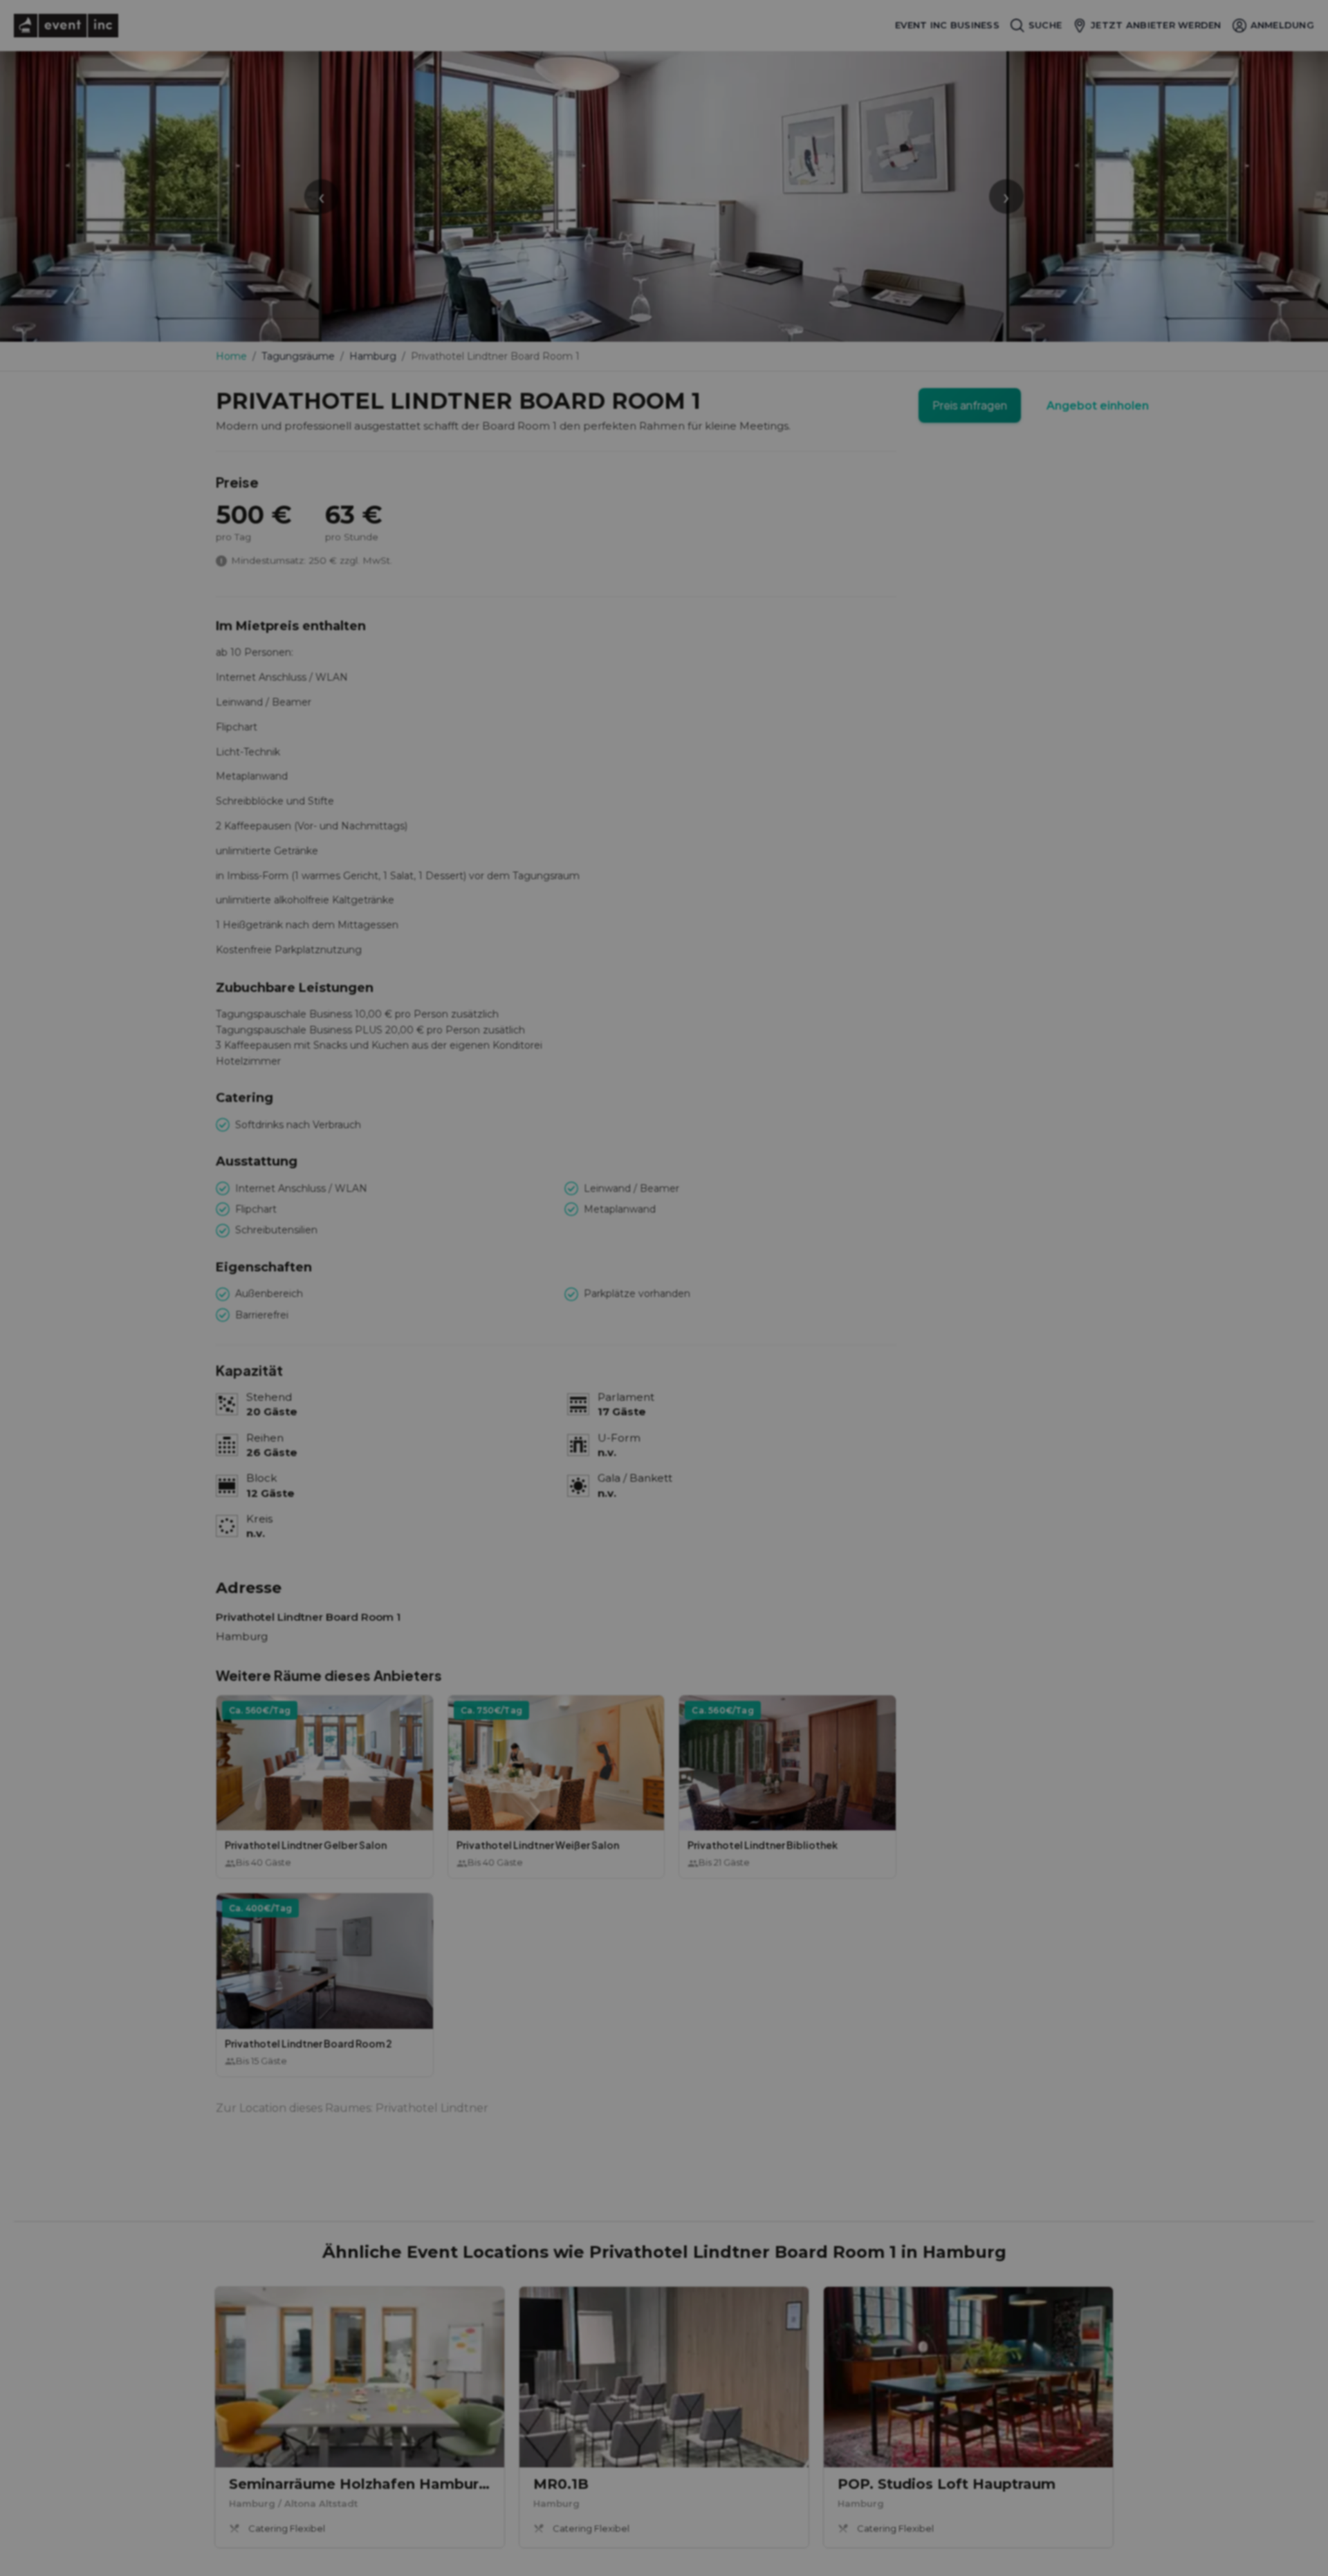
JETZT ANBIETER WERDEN (1156, 25)
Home (231, 356)
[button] (325, 1787)
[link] (360, 2417)
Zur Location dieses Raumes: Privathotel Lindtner (352, 2108)
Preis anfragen (970, 405)
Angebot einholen (1098, 406)
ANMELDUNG (1282, 25)
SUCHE (1045, 25)
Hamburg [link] (373, 356)
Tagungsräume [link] (298, 356)
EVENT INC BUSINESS (947, 25)
